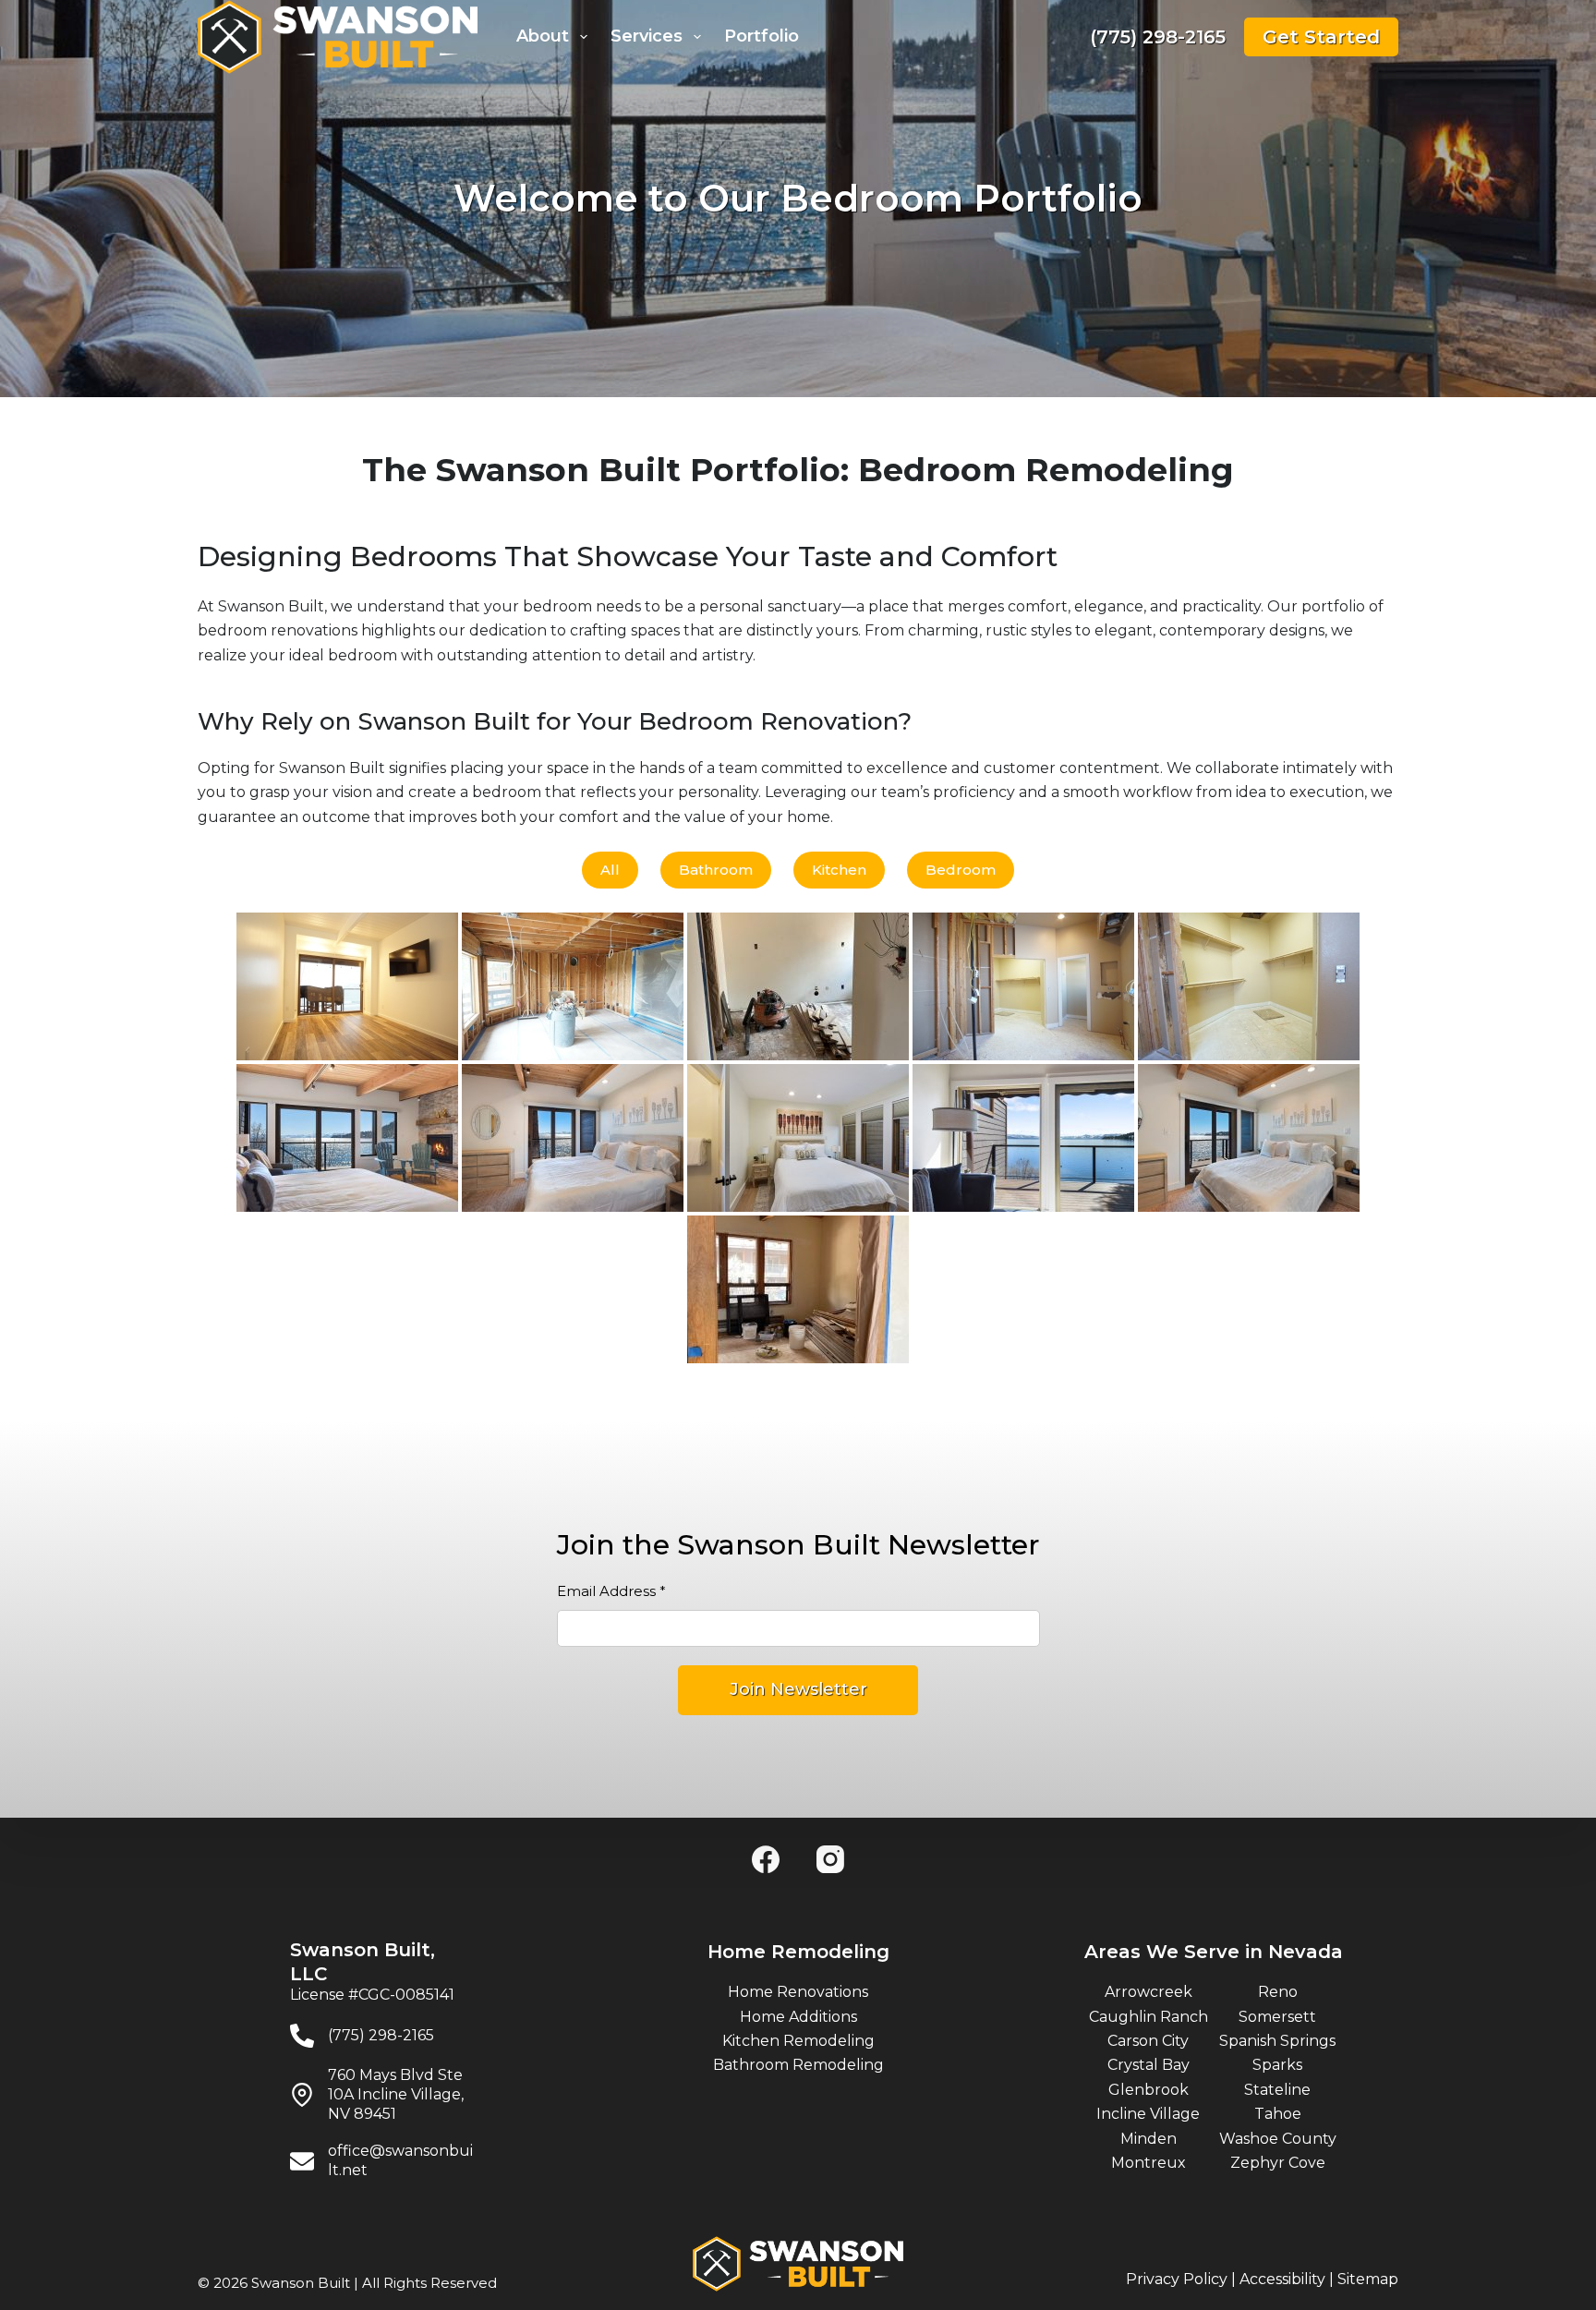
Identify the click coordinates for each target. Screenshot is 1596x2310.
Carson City (1148, 2041)
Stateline (1277, 2090)
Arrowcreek (1149, 1992)
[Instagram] (830, 1859)
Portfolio (762, 36)
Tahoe (1278, 2114)
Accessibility (1282, 2279)
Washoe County (1278, 2139)
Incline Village (1148, 2114)
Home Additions (798, 2017)
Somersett (1277, 2017)
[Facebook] (766, 1859)
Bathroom (716, 870)
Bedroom (961, 870)
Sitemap (1368, 2279)
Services (647, 36)
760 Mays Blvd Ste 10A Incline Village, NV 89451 (396, 2094)
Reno (1278, 1992)
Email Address (611, 1591)
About (543, 36)
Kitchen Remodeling (798, 2041)
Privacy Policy (1177, 2279)
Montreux (1149, 2163)
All (610, 870)
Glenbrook (1149, 2090)
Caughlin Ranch (1149, 2017)
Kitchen (839, 870)
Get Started (1321, 37)
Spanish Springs (1277, 2041)
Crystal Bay (1149, 2065)
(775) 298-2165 (1158, 37)
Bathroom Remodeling (798, 2065)
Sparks (1277, 2065)
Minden (1149, 2139)
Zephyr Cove (1278, 2163)
